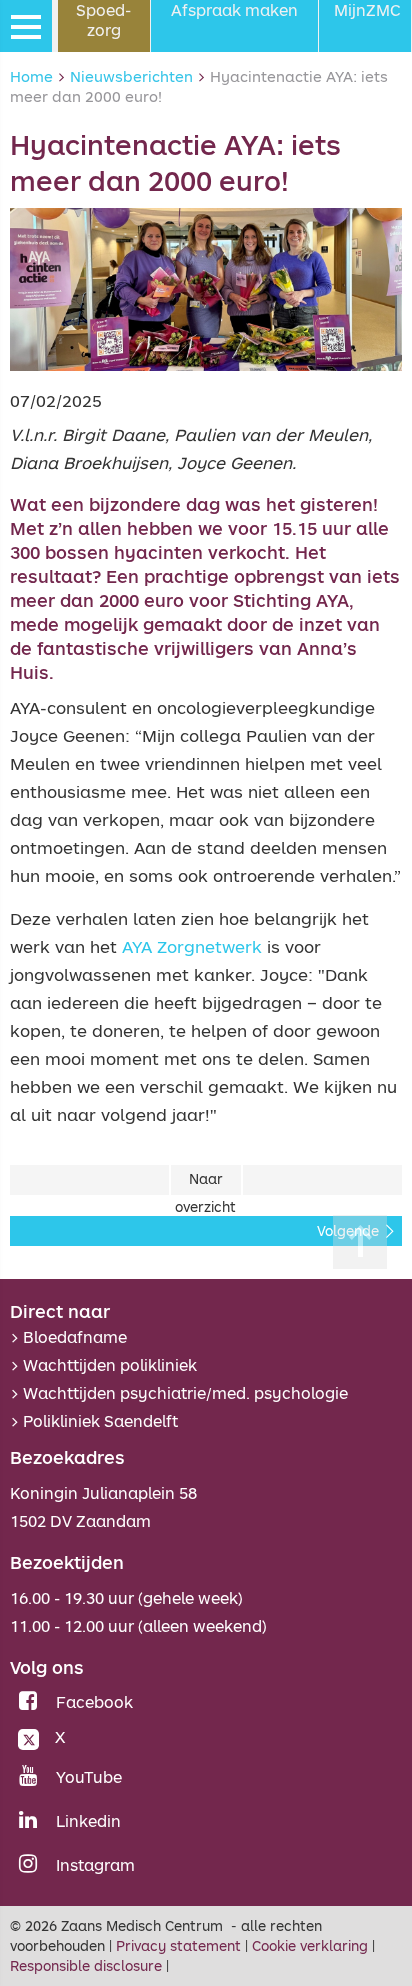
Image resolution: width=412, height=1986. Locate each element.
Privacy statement (178, 1945)
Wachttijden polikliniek (110, 1365)
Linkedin (88, 1821)
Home (31, 76)
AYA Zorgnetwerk (192, 946)
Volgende (348, 1231)
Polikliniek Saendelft (100, 1421)
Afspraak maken (234, 10)
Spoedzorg (103, 20)
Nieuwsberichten (131, 76)
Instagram (95, 1865)
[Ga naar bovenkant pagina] (360, 1242)
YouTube (89, 1777)
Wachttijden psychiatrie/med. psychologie (185, 1393)
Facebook (94, 1702)
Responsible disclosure (86, 1965)
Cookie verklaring (310, 1945)
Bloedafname (75, 1337)
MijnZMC (367, 10)
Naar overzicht (205, 1183)
